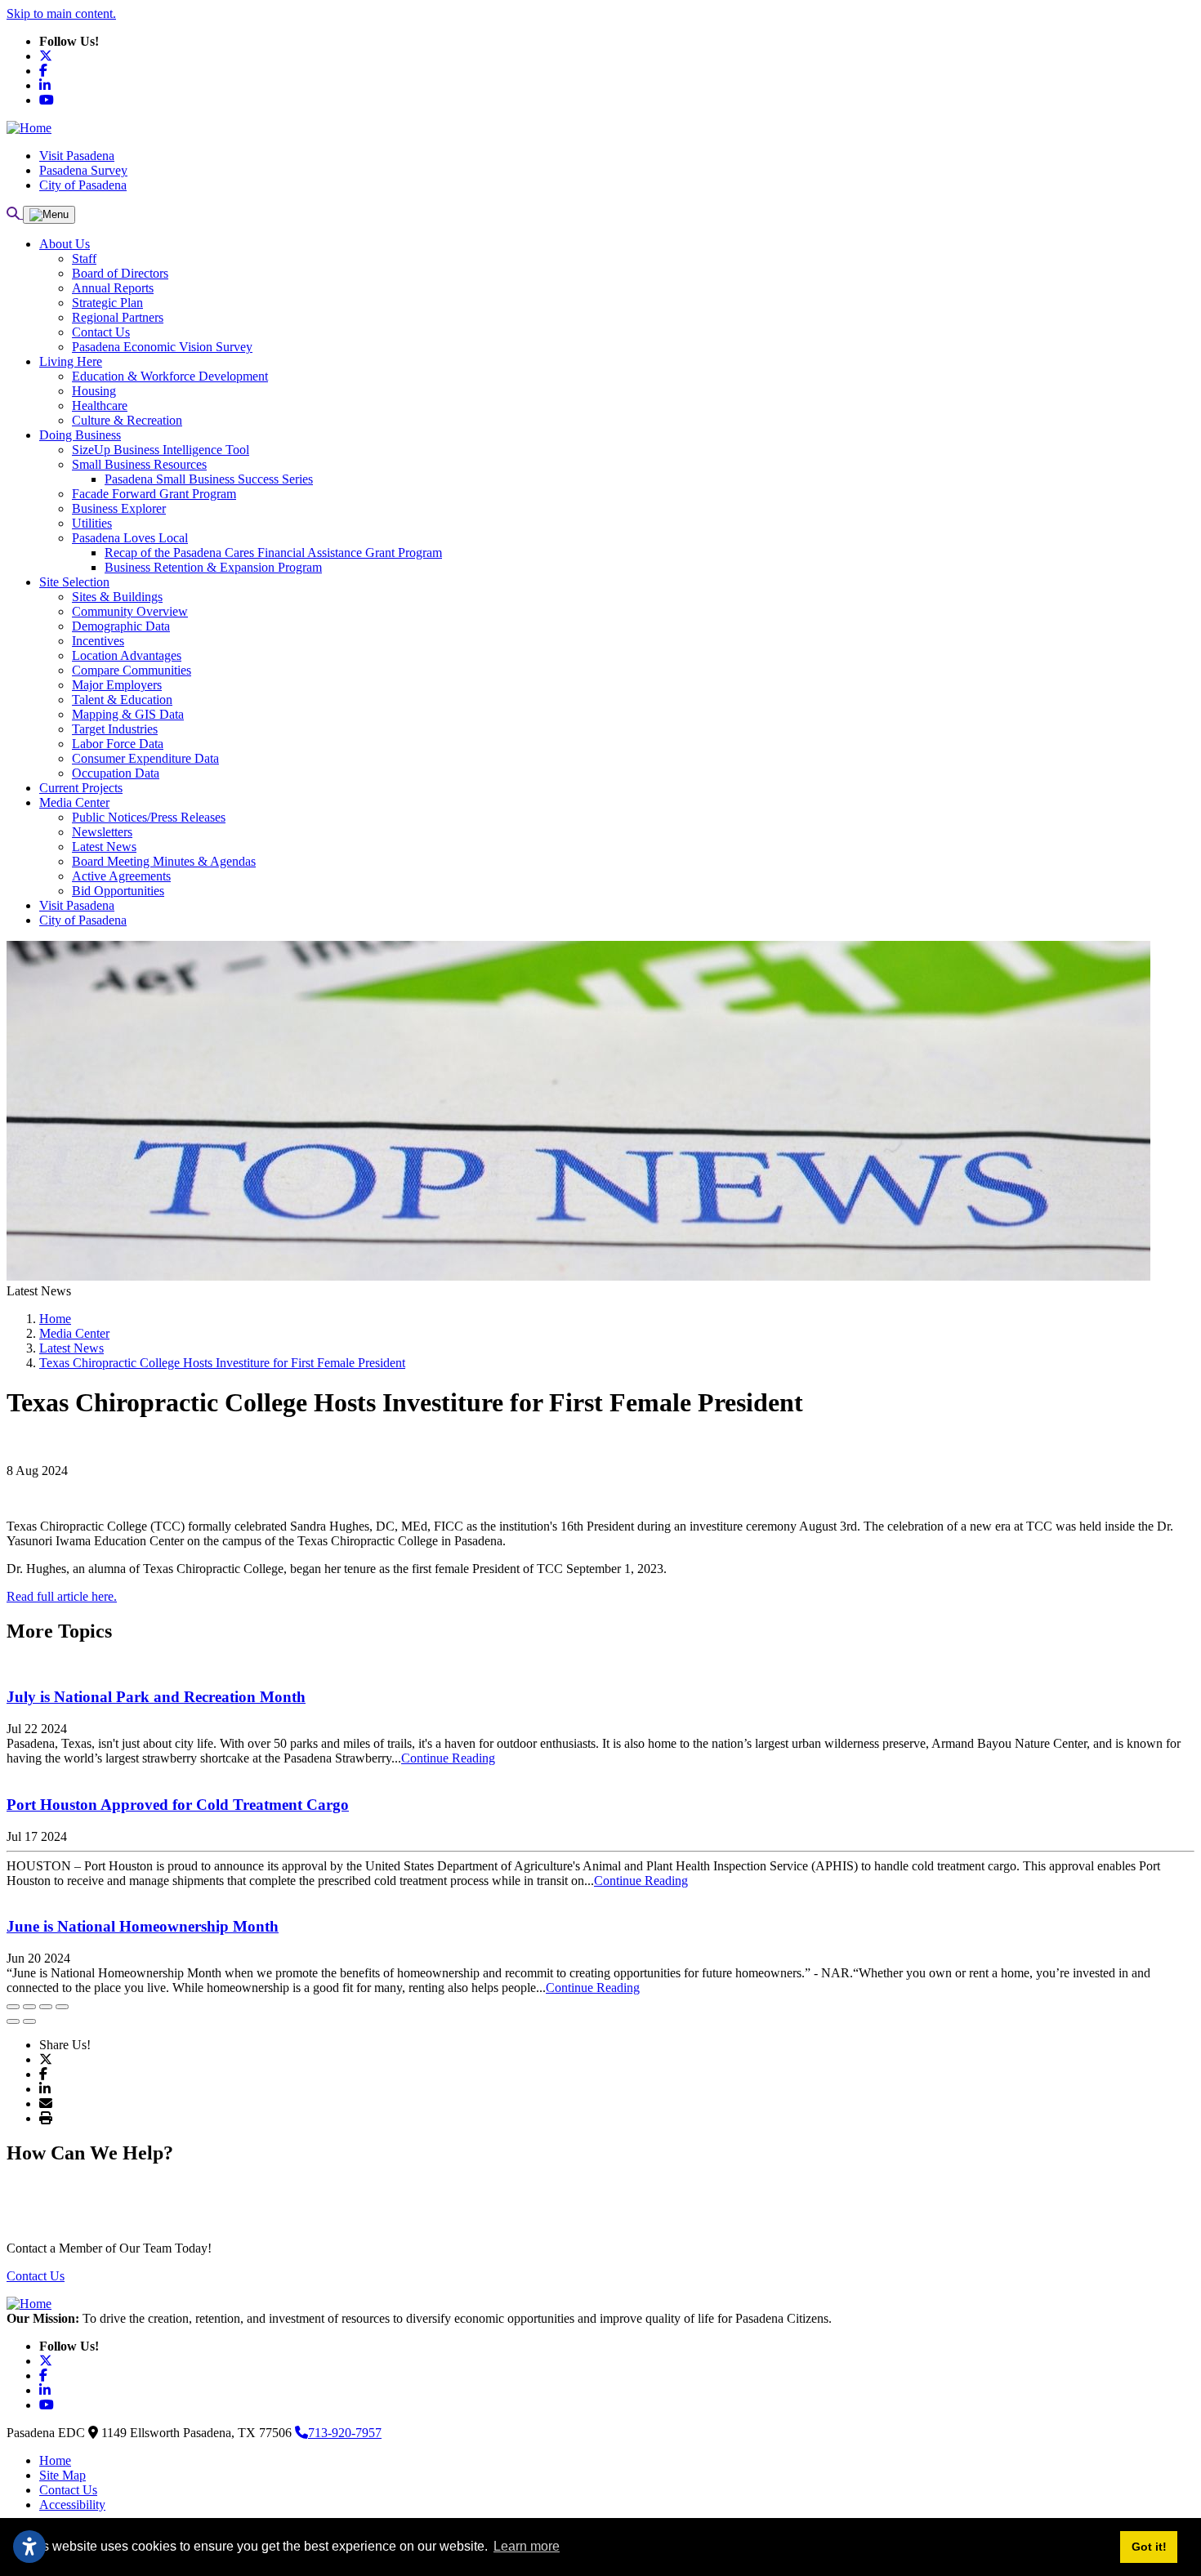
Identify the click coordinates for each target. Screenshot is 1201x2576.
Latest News (104, 847)
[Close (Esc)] (13, 2007)
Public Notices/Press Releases (149, 817)
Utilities (92, 523)
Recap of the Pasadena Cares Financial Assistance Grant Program (273, 553)
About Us (65, 244)
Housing (94, 391)
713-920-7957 (345, 2433)
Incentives (98, 641)
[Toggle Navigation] (49, 215)
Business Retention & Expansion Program (213, 567)
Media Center (74, 802)
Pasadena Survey (83, 170)
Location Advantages (127, 655)
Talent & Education (122, 700)
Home (55, 2460)
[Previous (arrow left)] (13, 2021)
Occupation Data (116, 773)
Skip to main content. (61, 13)
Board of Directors (120, 273)
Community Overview (130, 611)
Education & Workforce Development (170, 376)
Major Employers (117, 685)
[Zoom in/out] (62, 2007)
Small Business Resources (139, 464)
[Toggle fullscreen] (46, 2007)
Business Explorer (119, 508)
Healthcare (100, 406)
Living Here (71, 361)
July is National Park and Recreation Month (156, 1697)
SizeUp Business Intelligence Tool (161, 450)
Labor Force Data (118, 744)
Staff (84, 258)
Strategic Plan (107, 303)
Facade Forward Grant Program (154, 494)
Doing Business (80, 435)
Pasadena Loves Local (130, 538)
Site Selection (74, 582)
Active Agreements (121, 876)
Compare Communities (132, 670)
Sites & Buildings (117, 597)
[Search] (15, 214)
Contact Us (101, 332)
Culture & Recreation (127, 420)
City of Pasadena (83, 185)
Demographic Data (121, 626)
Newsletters (102, 832)
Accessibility (72, 2505)
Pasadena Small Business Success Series (209, 479)
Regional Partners (118, 317)
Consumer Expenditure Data (145, 758)
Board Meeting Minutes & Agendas (164, 861)
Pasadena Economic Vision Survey (162, 347)
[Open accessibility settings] (29, 2547)
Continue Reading (448, 1758)
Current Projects (81, 788)
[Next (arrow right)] (29, 2021)
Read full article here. (62, 1596)
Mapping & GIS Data (128, 714)
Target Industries (115, 729)
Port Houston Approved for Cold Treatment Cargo (178, 1805)
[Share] (29, 2007)
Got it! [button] (1149, 2547)
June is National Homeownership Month (143, 1926)
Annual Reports (113, 288)
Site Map (63, 2475)
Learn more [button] (527, 2546)
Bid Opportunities (118, 891)
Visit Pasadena (77, 156)
